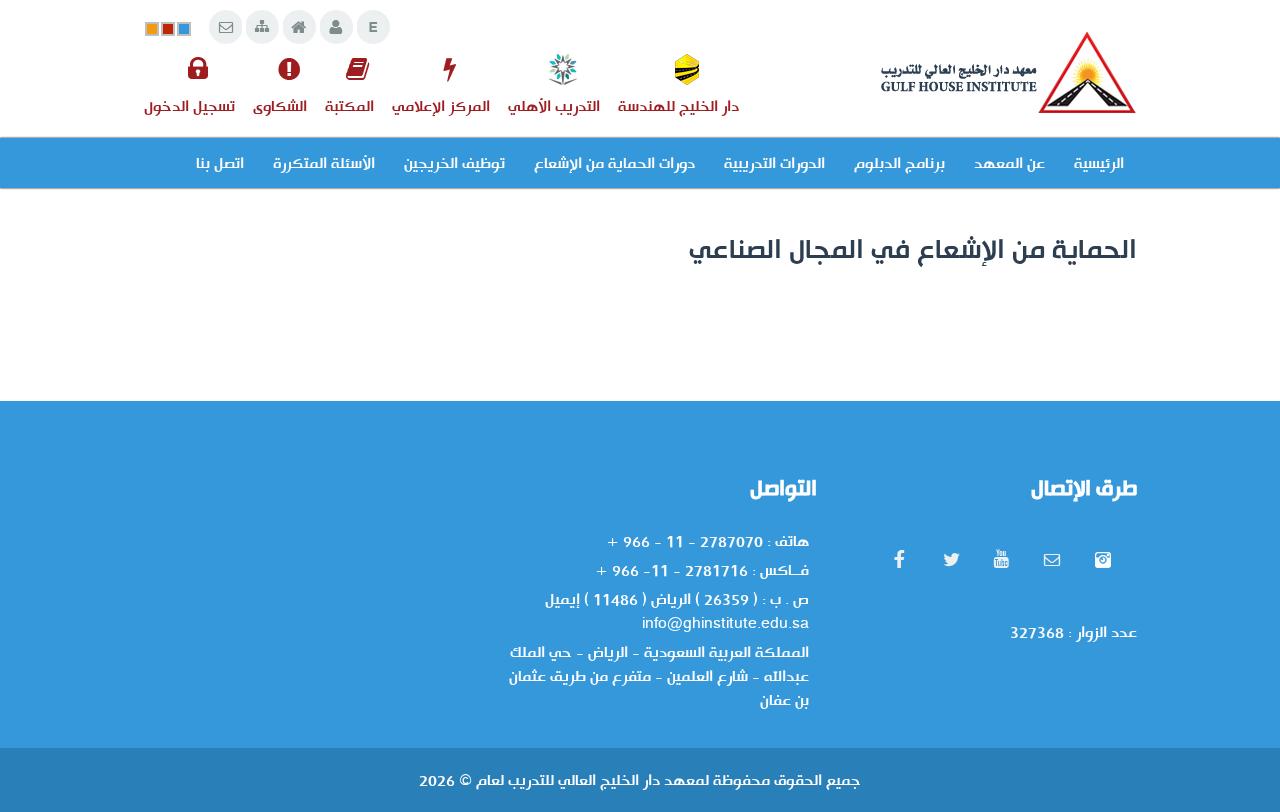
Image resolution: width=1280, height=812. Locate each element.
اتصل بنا (220, 163)
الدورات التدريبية (774, 163)
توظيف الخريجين (454, 163)
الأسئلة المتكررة (324, 163)
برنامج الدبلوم (899, 163)
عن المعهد (1009, 163)
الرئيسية (1099, 163)
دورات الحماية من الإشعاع (614, 163)
